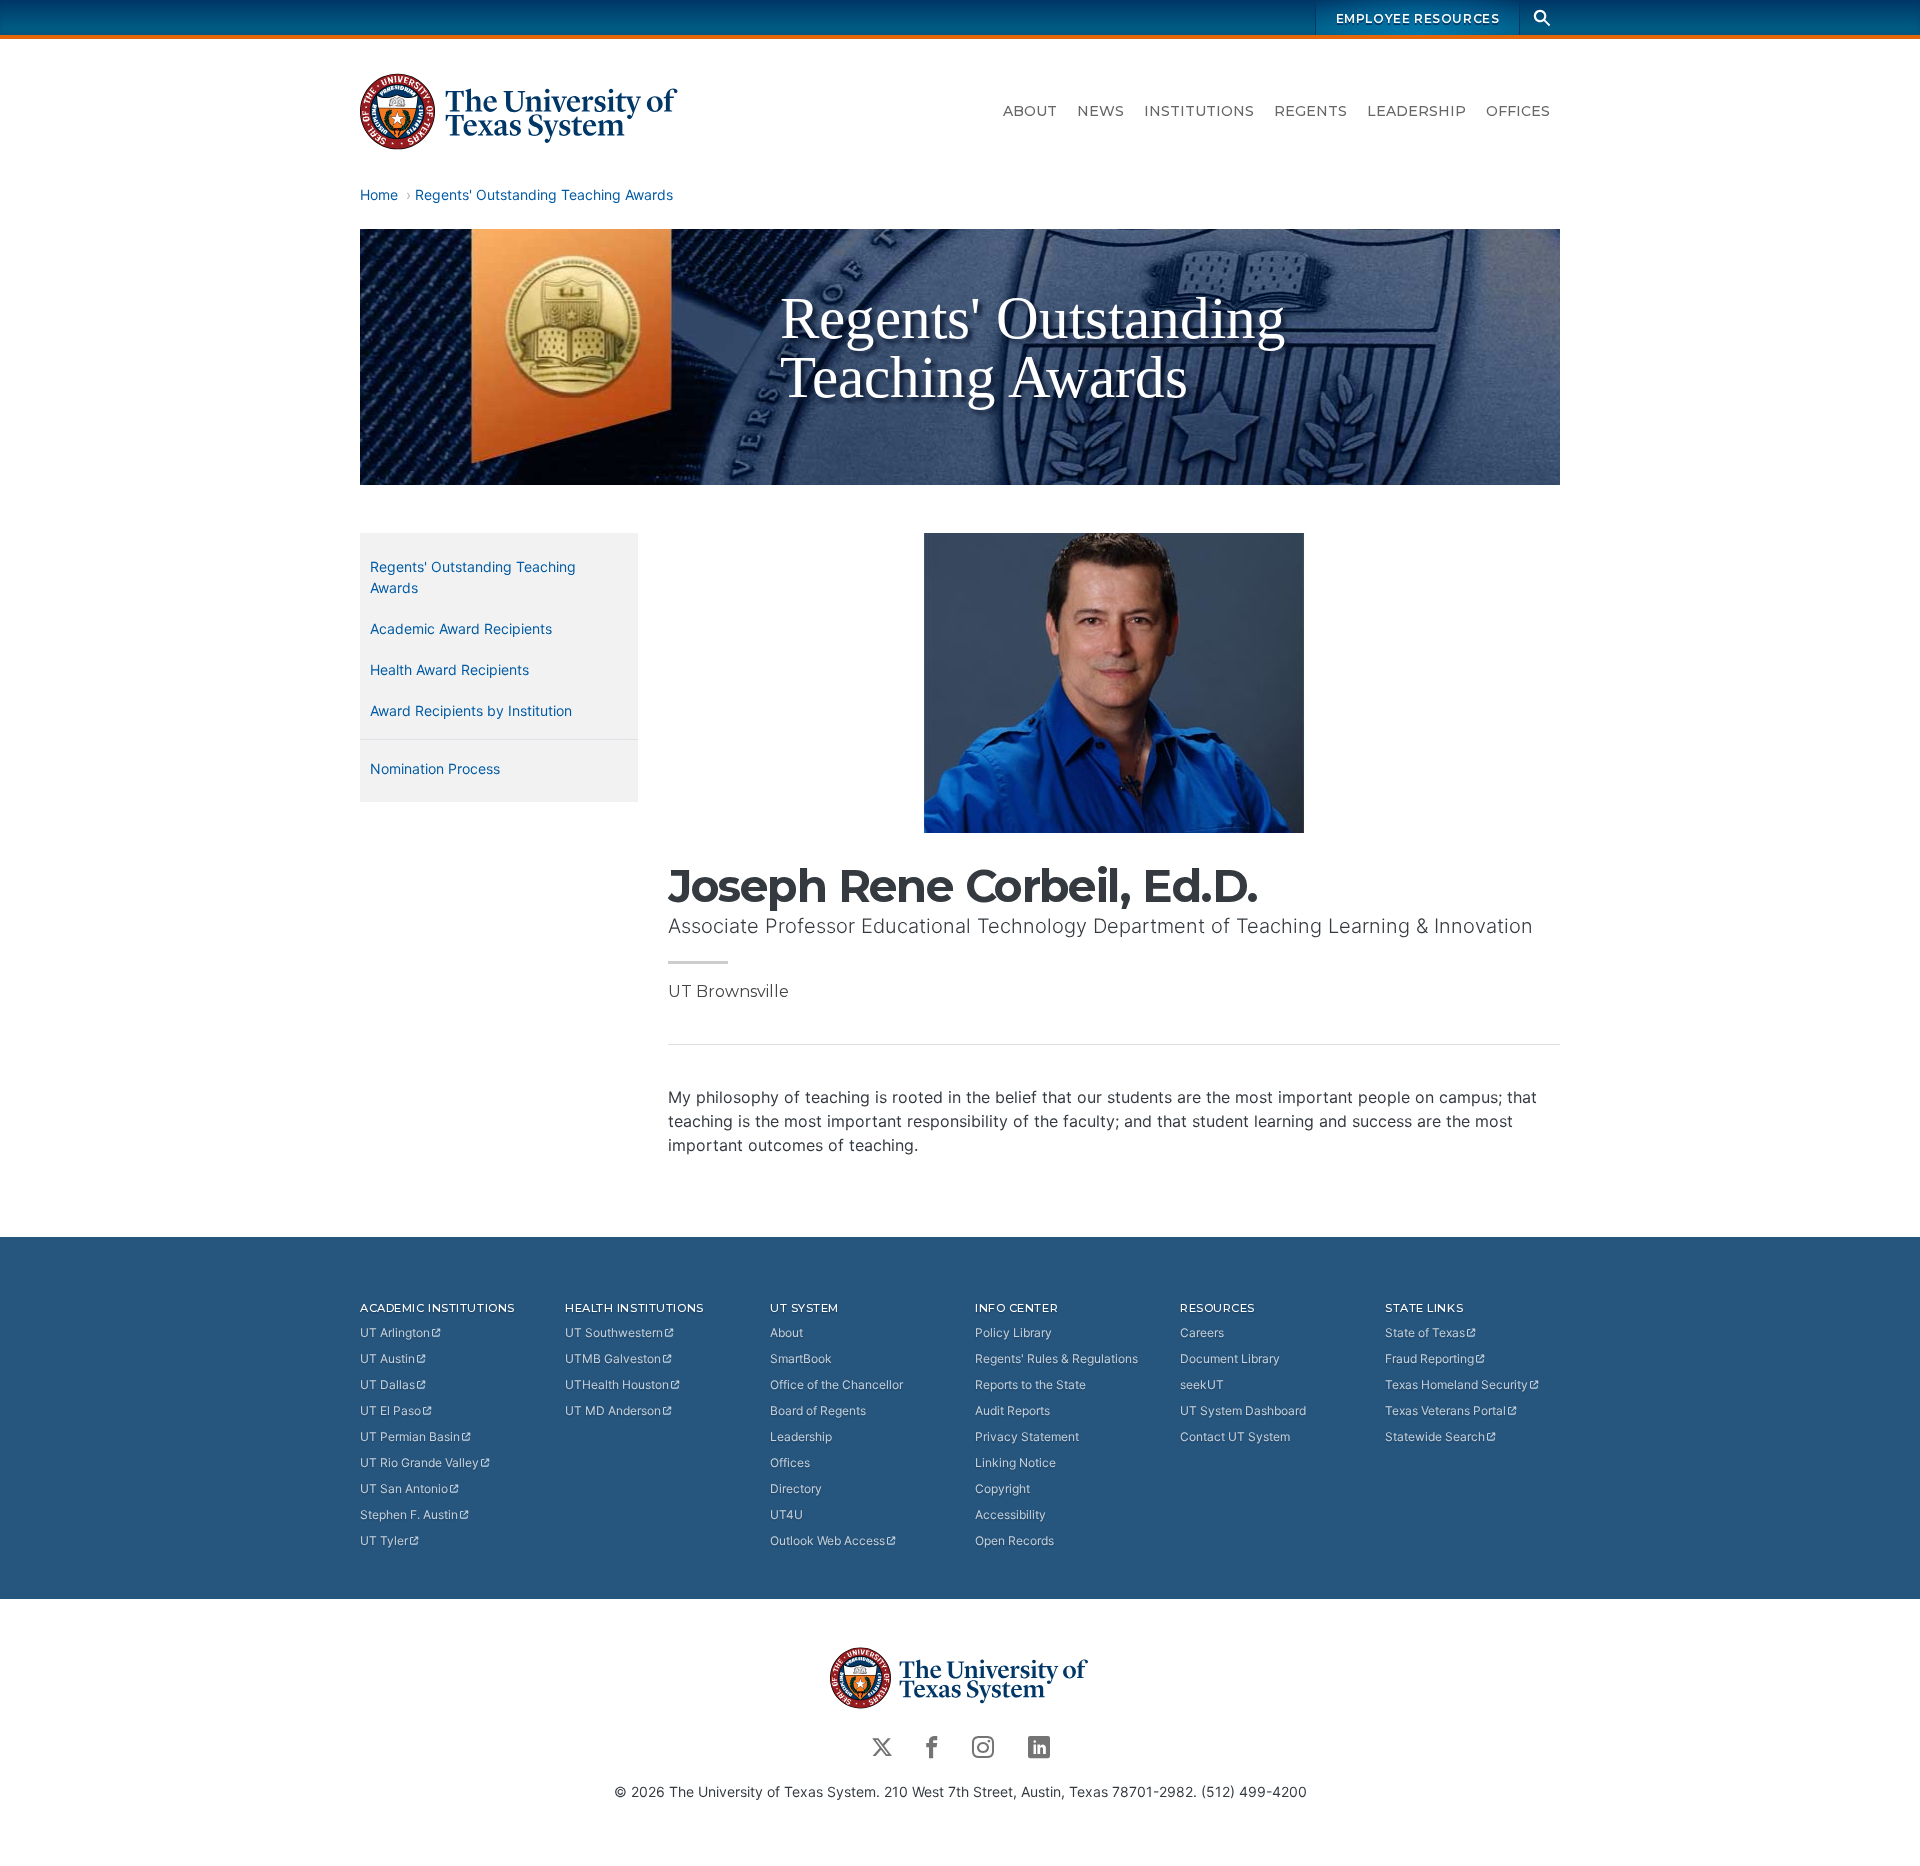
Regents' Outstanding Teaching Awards (544, 194)
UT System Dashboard (1243, 1410)
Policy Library (1013, 1332)
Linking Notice (1015, 1462)
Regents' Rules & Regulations (1056, 1358)
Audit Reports (1012, 1410)
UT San (404, 1488)
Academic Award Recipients (461, 628)
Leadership (1416, 111)
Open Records (1014, 1540)
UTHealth (617, 1384)
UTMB (613, 1358)
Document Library (1230, 1358)
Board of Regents (818, 1410)
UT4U (786, 1514)
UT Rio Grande (419, 1462)
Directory (796, 1488)
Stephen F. (409, 1514)
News (1100, 111)
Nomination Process (435, 768)
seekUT (1202, 1384)
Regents (1310, 111)
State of (1425, 1332)
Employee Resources (1418, 18)
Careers (1202, 1332)
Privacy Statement (1027, 1436)
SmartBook (801, 1358)
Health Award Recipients (449, 669)
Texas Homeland (1456, 1384)
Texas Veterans (1445, 1410)
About (1030, 111)
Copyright (1002, 1488)
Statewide (1435, 1436)
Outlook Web (827, 1540)
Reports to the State (1030, 1384)
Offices (1518, 111)
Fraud (1429, 1358)
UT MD (613, 1410)
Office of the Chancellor (836, 1384)
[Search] (1542, 17)
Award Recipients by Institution (471, 710)
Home (379, 194)
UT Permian (410, 1436)
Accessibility (1010, 1514)
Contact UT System (1235, 1436)
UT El (390, 1410)
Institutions (1199, 111)
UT (395, 1332)
